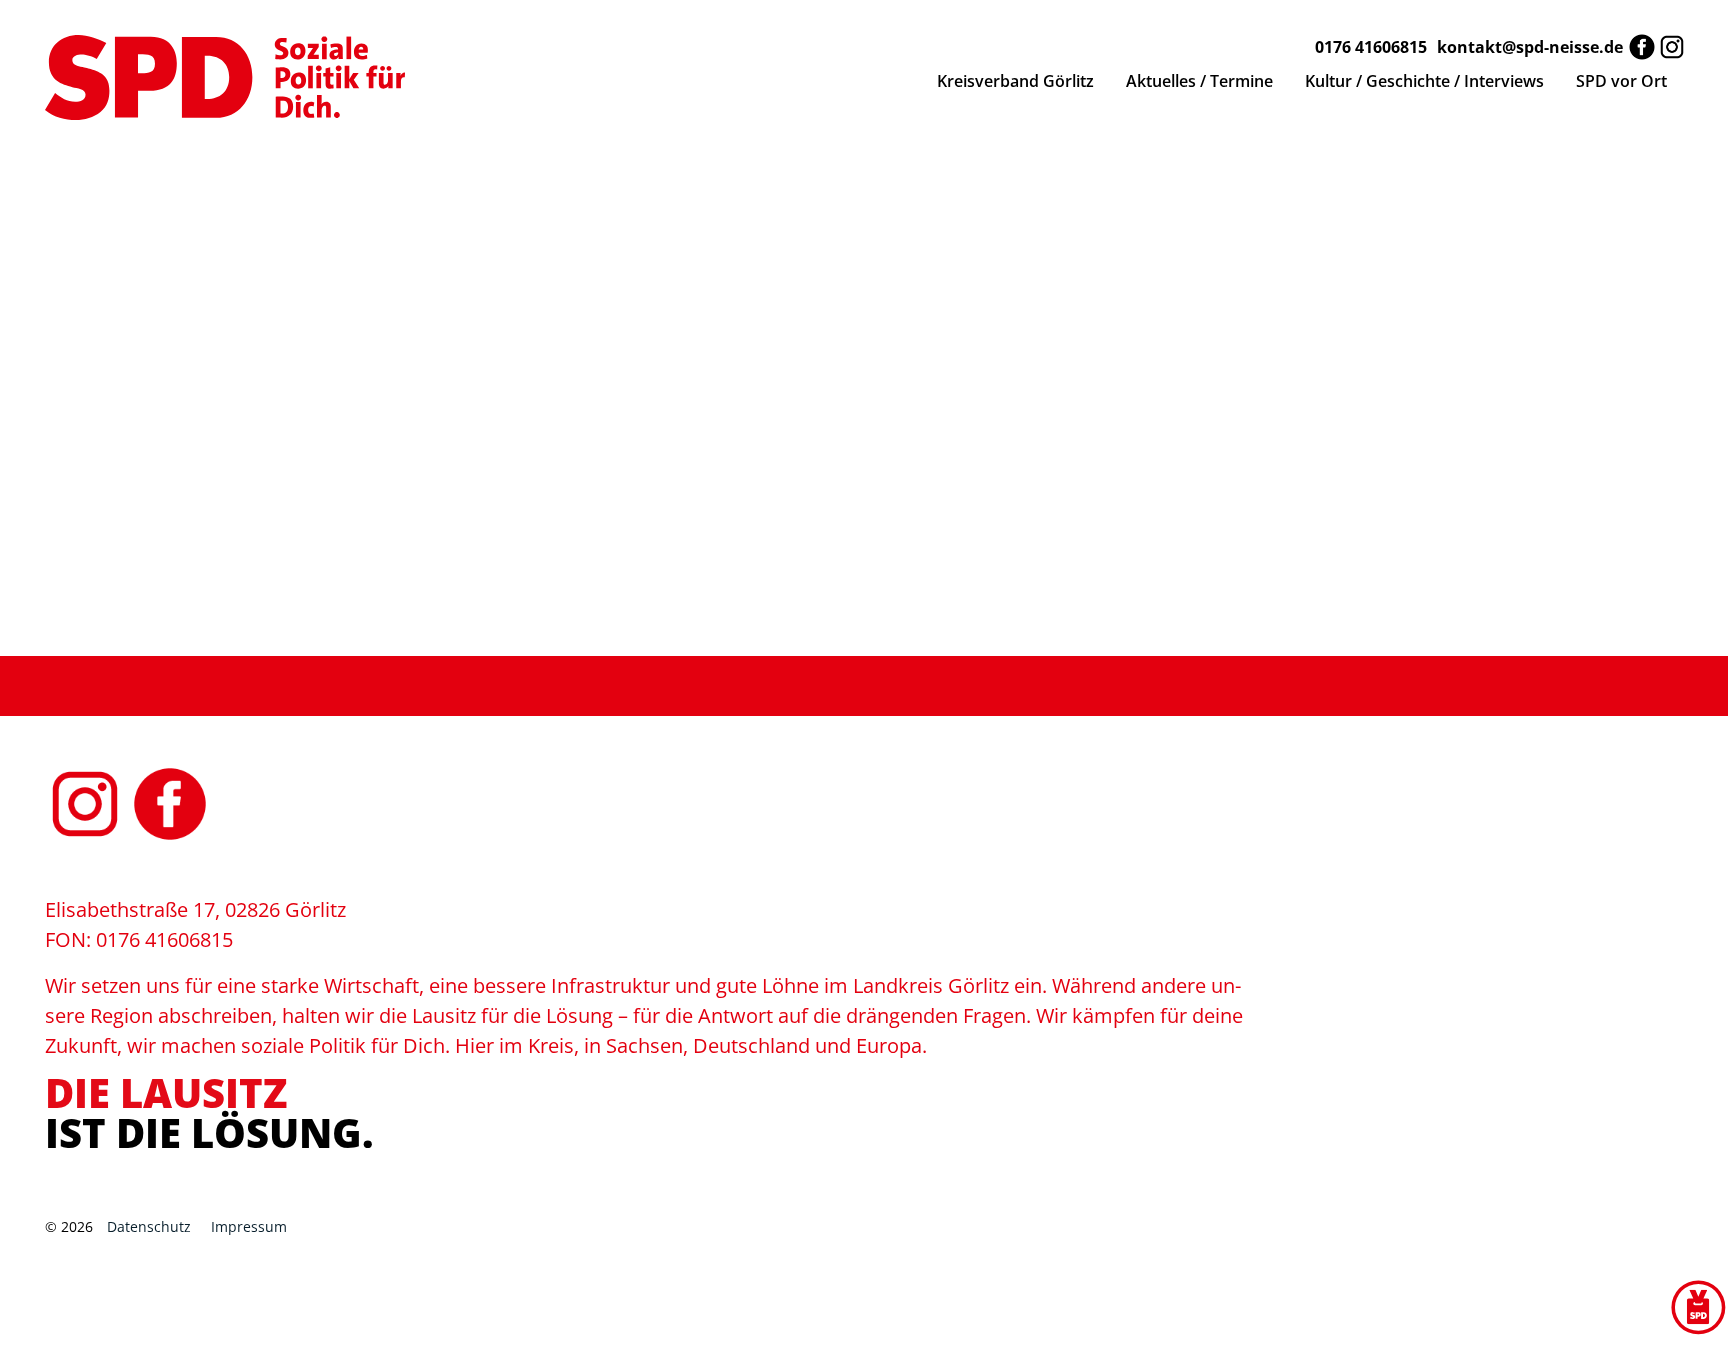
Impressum (249, 1226)
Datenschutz (149, 1226)
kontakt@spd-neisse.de (1530, 47)
